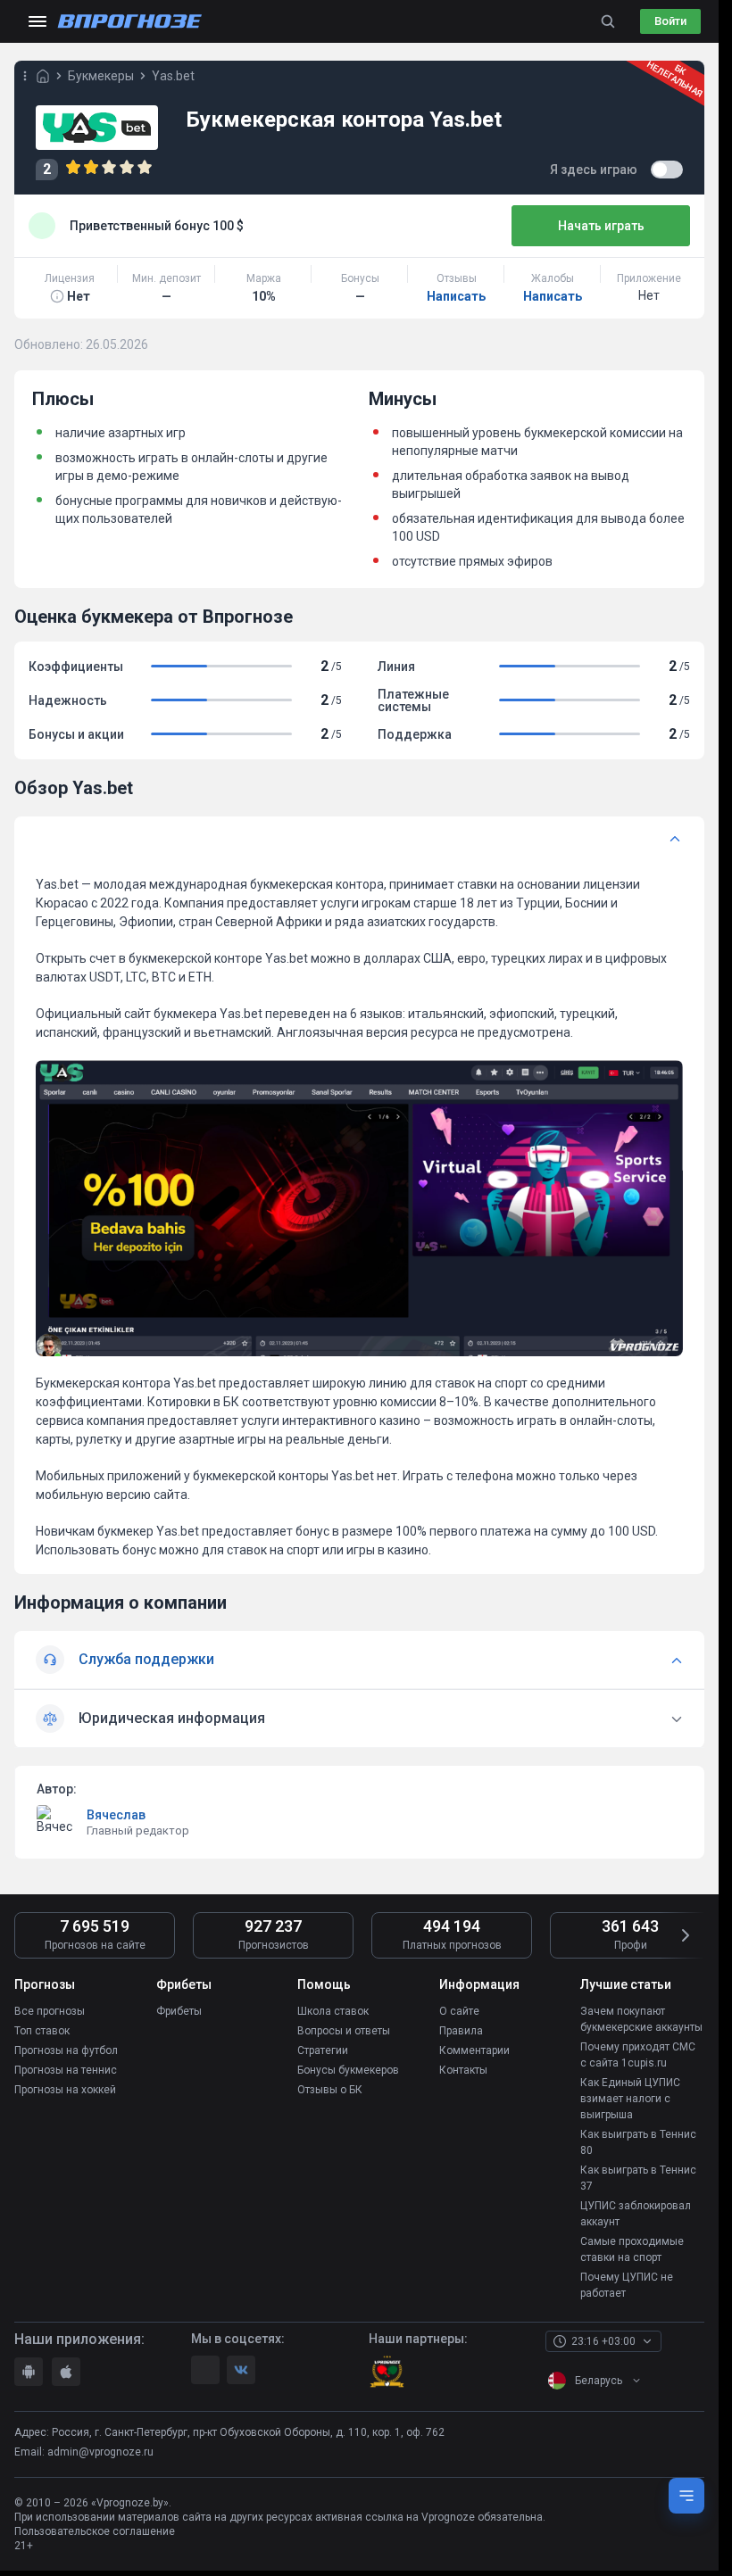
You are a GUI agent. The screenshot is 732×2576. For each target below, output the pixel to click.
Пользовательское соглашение (95, 2531)
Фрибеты (179, 2011)
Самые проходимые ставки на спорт (632, 2249)
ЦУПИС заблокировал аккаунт (636, 2214)
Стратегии (323, 2050)
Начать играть (601, 226)
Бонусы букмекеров (348, 2070)
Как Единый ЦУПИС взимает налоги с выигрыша (630, 2099)
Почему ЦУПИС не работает (627, 2285)
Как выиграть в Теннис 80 (638, 2142)
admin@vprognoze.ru (100, 2452)
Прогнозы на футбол (66, 2050)
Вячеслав (116, 1815)
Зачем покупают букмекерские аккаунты (641, 2019)
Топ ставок (42, 2031)
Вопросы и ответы (344, 2031)
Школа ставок (333, 2011)
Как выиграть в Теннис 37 (638, 2178)
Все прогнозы (50, 2011)
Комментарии (474, 2050)
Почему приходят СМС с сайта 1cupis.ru (638, 2055)
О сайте (459, 2011)
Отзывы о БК (330, 2090)
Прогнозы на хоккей (65, 2090)
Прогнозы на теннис (66, 2070)
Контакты (463, 2070)
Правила (461, 2031)
